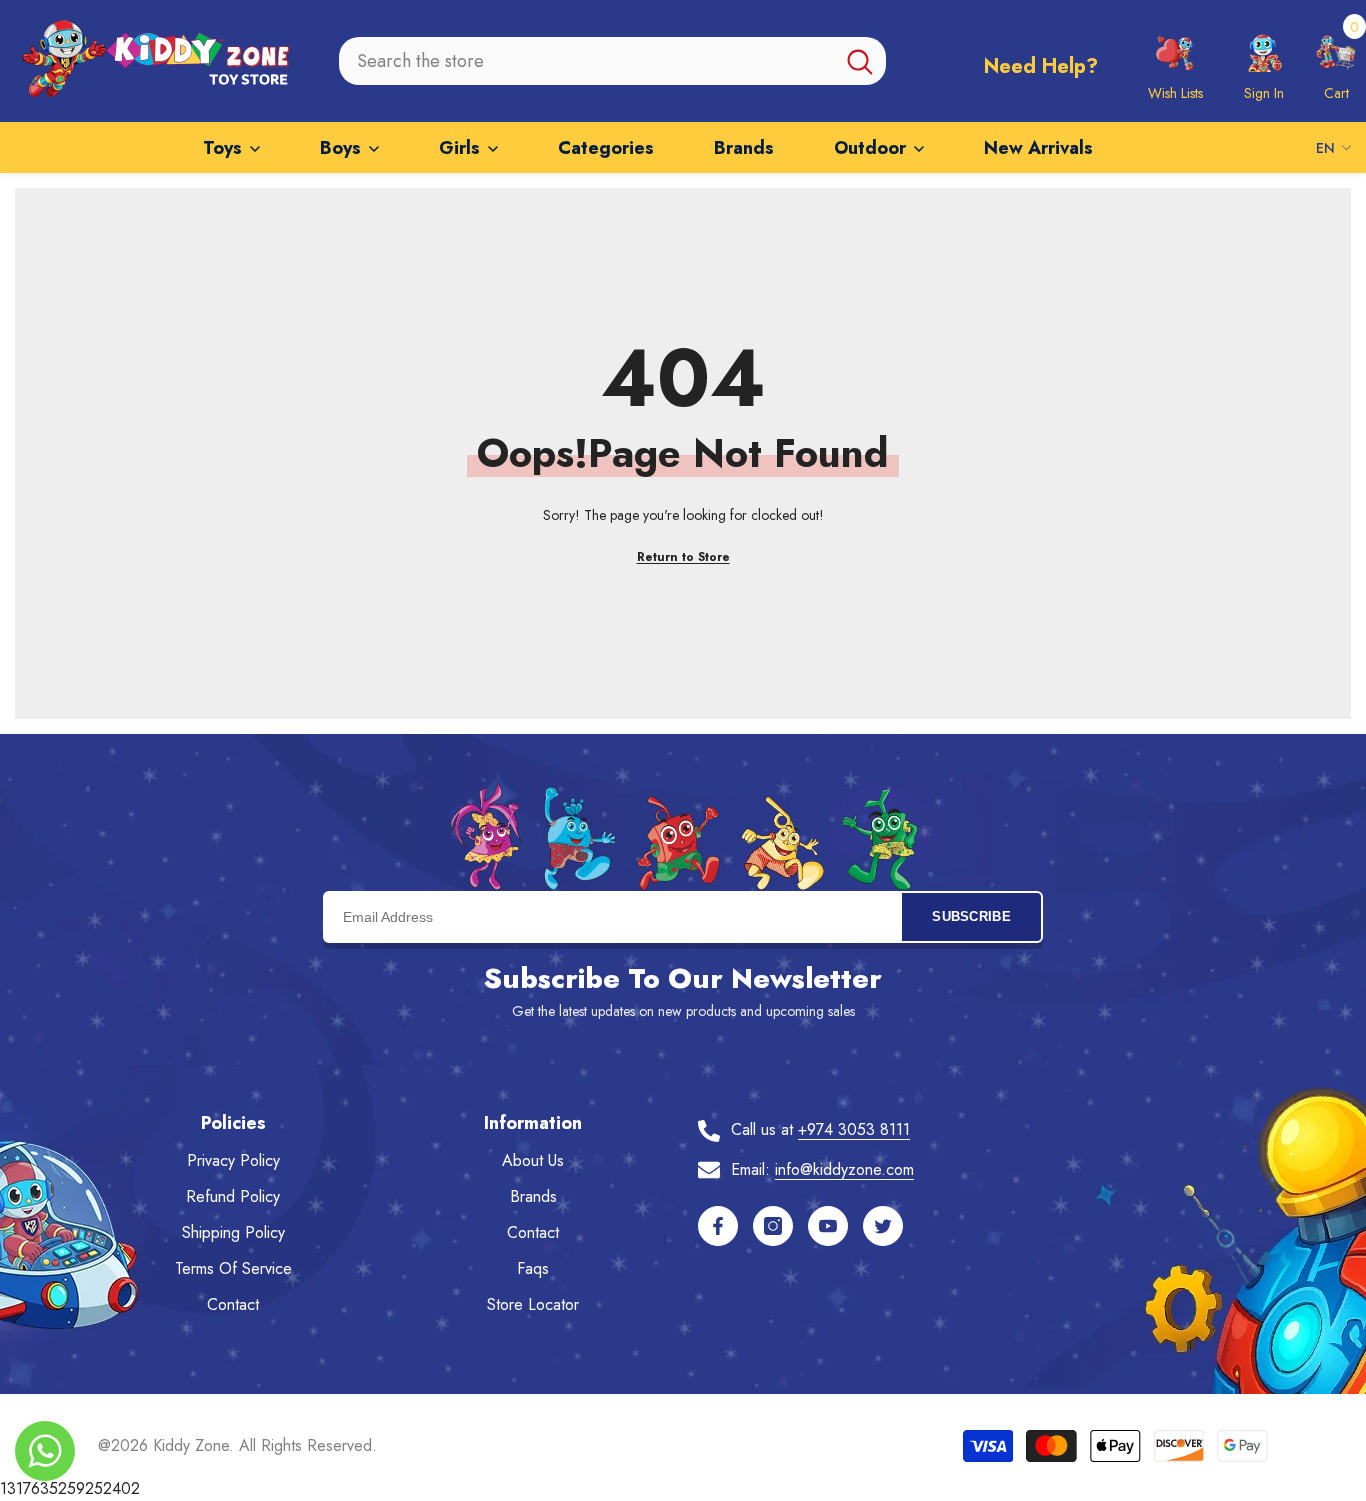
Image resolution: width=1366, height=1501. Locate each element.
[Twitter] (883, 1226)
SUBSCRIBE (971, 916)
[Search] (613, 61)
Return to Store (683, 557)
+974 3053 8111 (854, 1129)
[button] (1336, 61)
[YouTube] (828, 1226)
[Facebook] (718, 1226)
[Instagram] (773, 1226)
